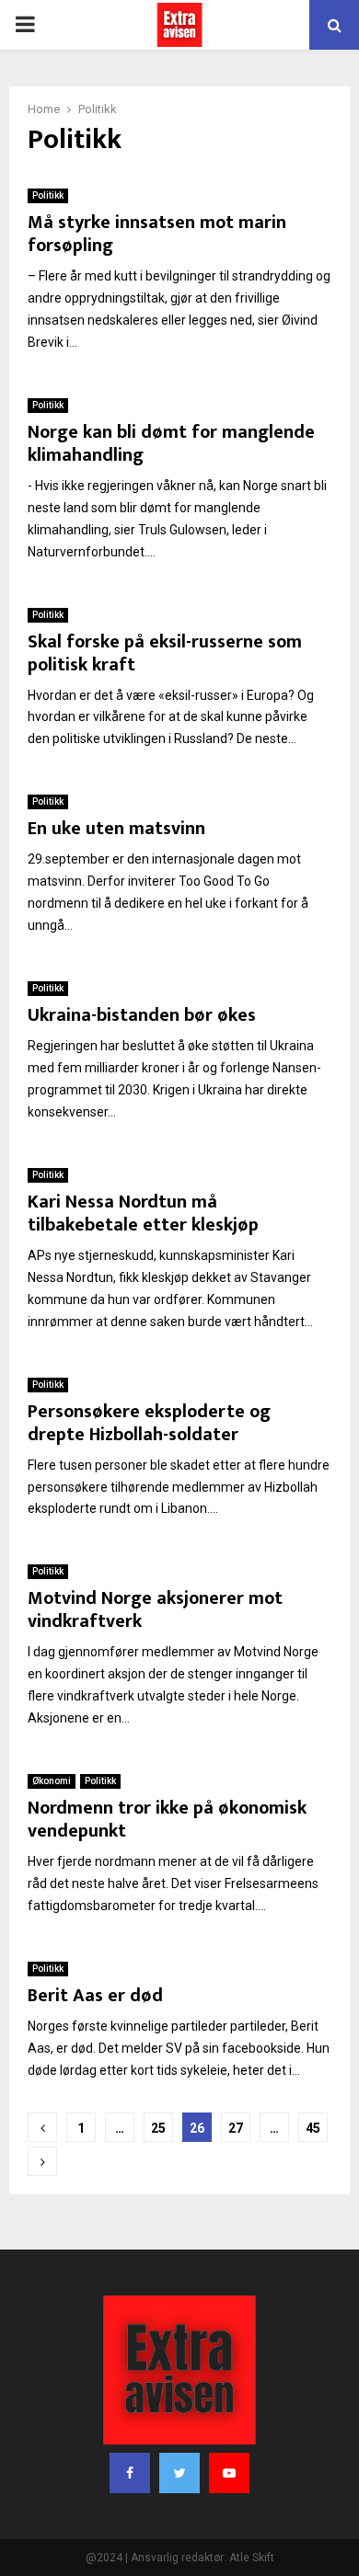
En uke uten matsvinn (116, 829)
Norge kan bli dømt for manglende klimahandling (171, 444)
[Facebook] (130, 2473)
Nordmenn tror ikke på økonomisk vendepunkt (167, 1820)
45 (313, 2128)
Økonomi (52, 1781)
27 (236, 2128)
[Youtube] (229, 2473)
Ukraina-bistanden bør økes (142, 1015)
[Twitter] (179, 2473)
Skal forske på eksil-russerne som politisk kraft (165, 653)
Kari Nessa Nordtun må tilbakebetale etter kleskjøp (143, 1214)
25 (158, 2128)
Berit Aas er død (95, 1996)
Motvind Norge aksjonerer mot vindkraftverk (155, 1610)
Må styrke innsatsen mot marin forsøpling (157, 234)
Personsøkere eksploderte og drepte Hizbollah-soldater (149, 1423)
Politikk (48, 195)
